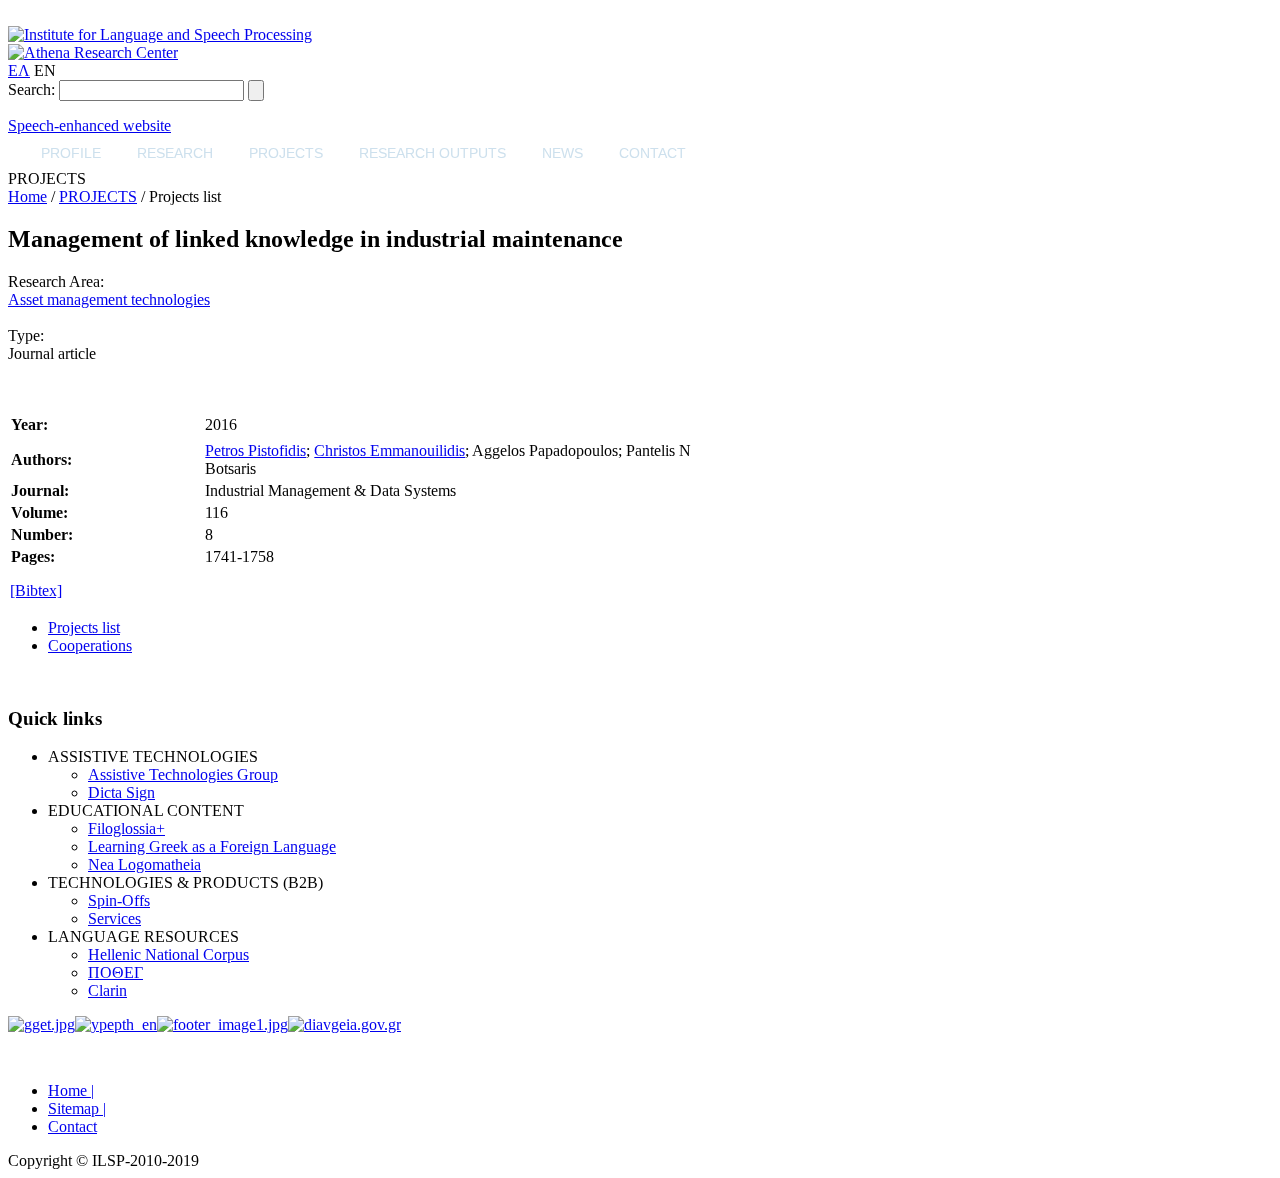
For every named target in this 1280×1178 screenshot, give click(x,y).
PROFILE (71, 153)
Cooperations (90, 645)
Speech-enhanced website (89, 125)
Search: (31, 89)
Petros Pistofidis (255, 450)
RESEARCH (175, 153)
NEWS (562, 153)
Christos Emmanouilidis (389, 450)
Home (27, 196)
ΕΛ (19, 70)
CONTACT (652, 153)
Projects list (84, 627)
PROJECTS (286, 153)
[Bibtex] (36, 590)
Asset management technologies (109, 299)
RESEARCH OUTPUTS (432, 153)
